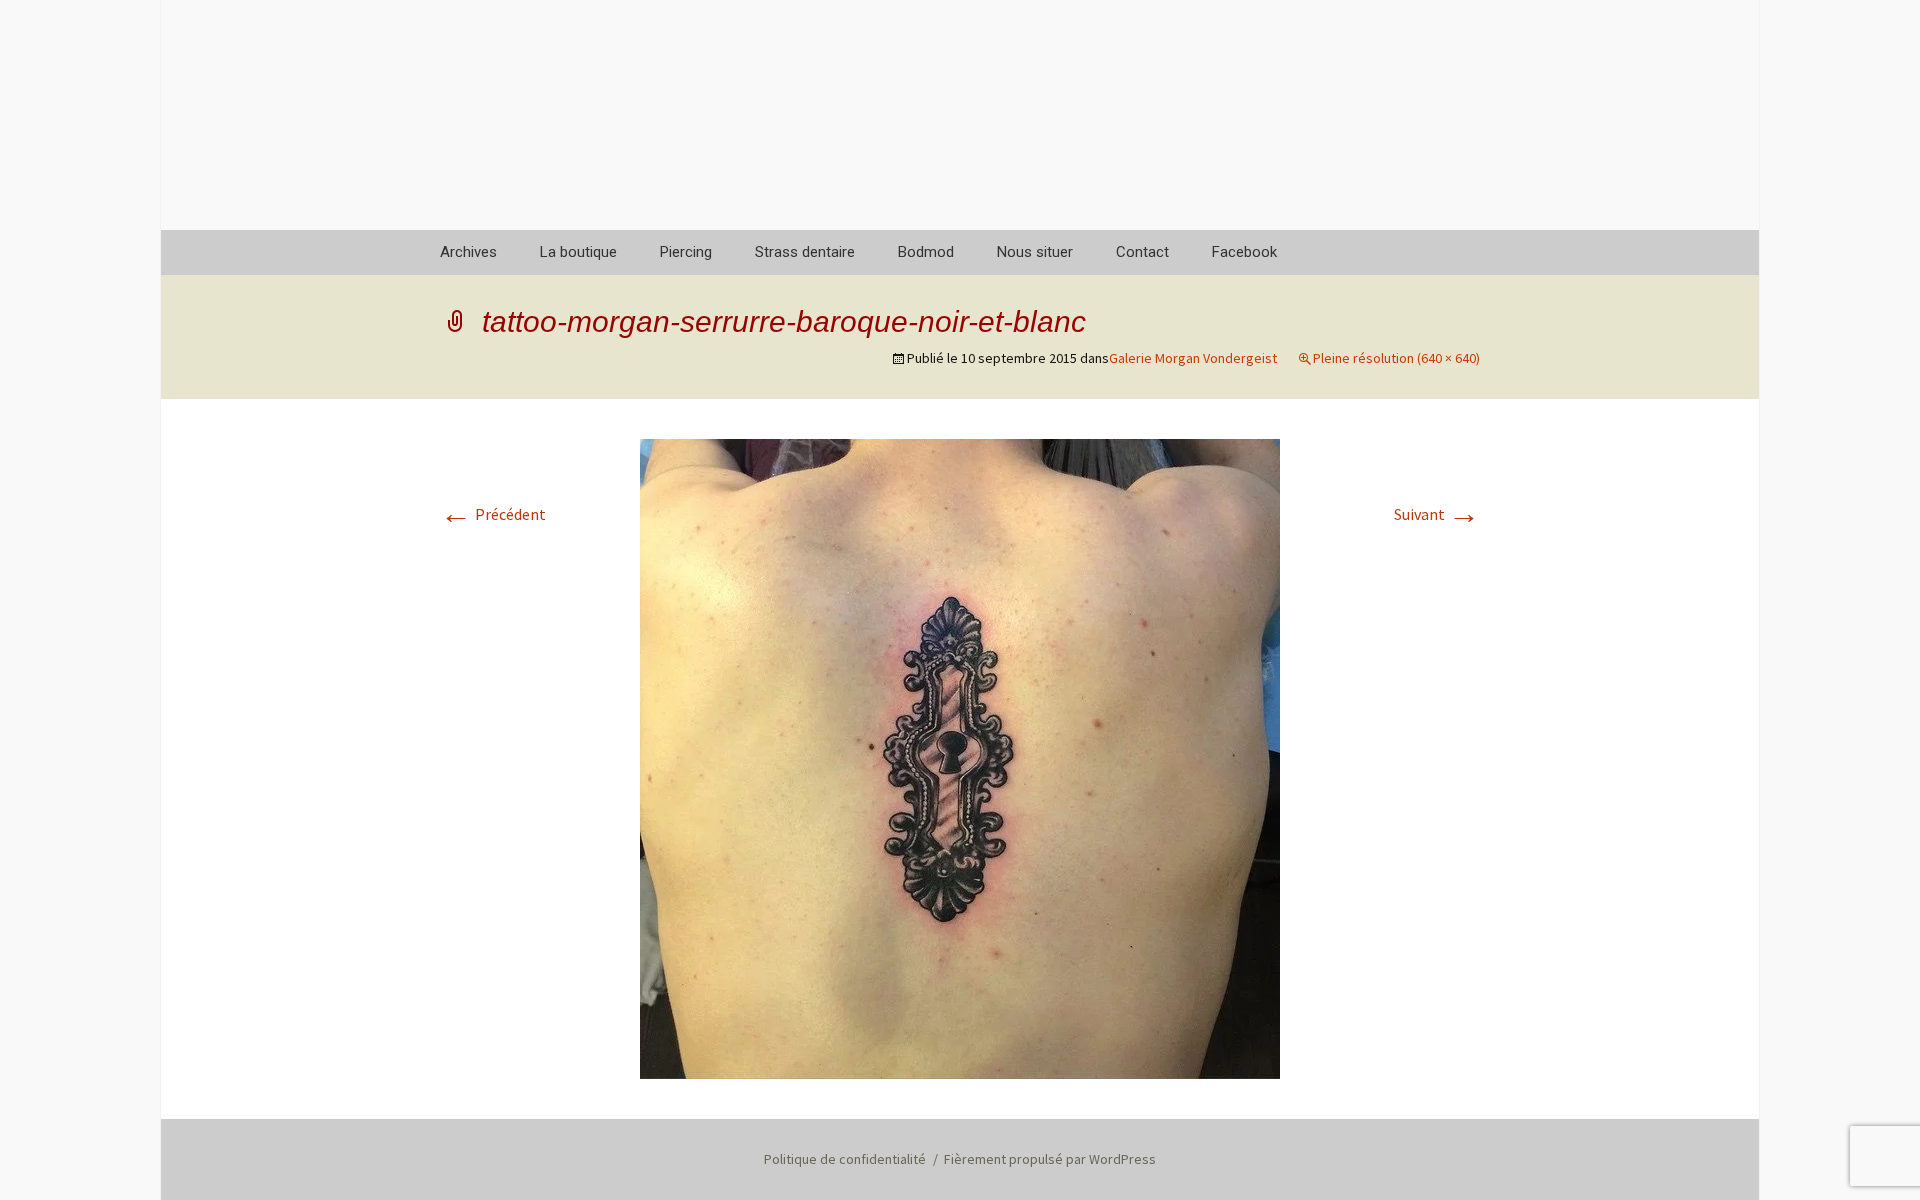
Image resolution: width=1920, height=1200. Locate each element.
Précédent (493, 514)
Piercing (686, 252)
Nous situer (1035, 252)
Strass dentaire (805, 252)
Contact (1142, 252)
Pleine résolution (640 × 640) (1396, 358)
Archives (468, 252)
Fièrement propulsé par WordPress (1050, 1159)
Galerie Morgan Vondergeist (1193, 358)
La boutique (578, 252)
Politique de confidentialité (845, 1159)
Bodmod (926, 252)
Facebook (1244, 252)
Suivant (1437, 514)
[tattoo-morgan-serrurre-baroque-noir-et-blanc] (960, 757)
